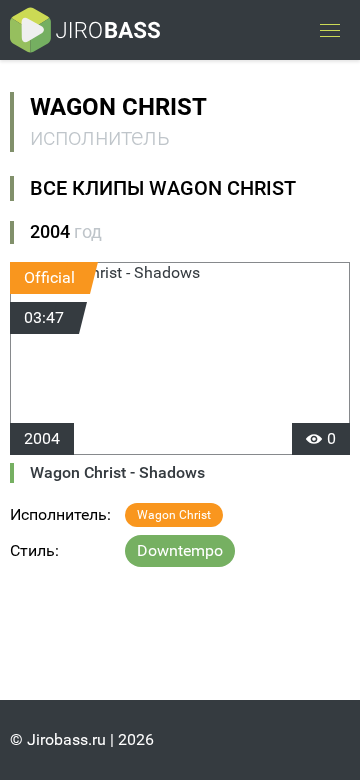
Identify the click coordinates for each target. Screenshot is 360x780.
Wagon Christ (174, 515)
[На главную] (85, 30)
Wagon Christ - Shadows (117, 472)
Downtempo (180, 550)
